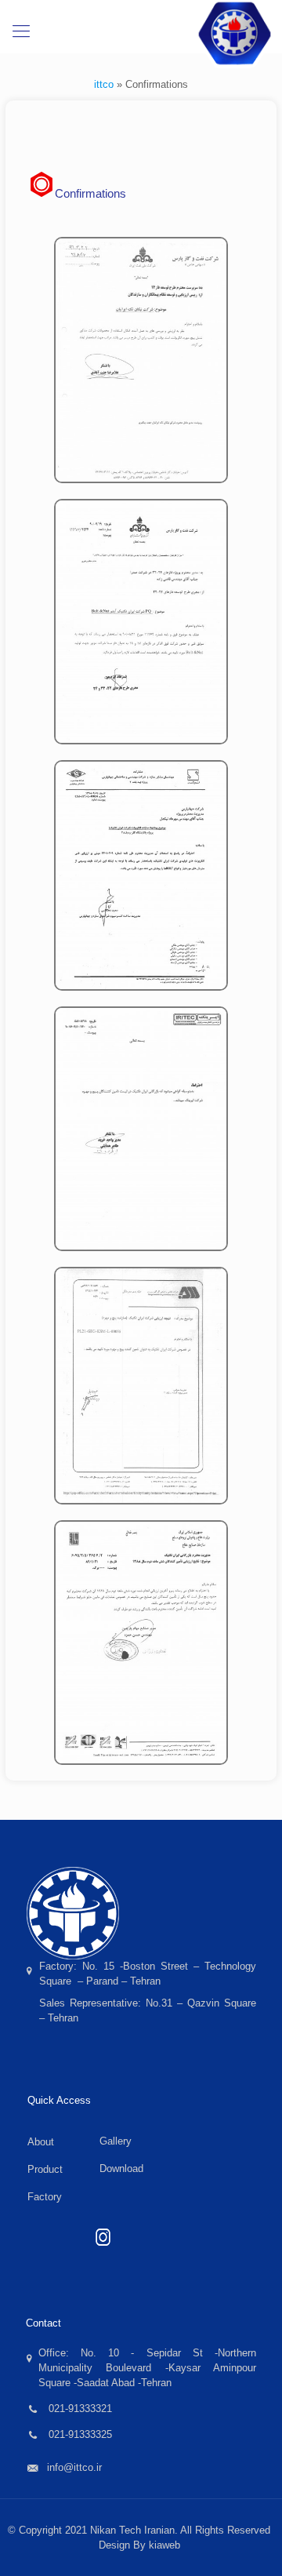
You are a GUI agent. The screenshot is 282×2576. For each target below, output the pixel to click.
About (41, 2142)
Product (45, 2169)
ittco (104, 84)
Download (121, 2168)
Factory (45, 2197)
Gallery (116, 2141)
